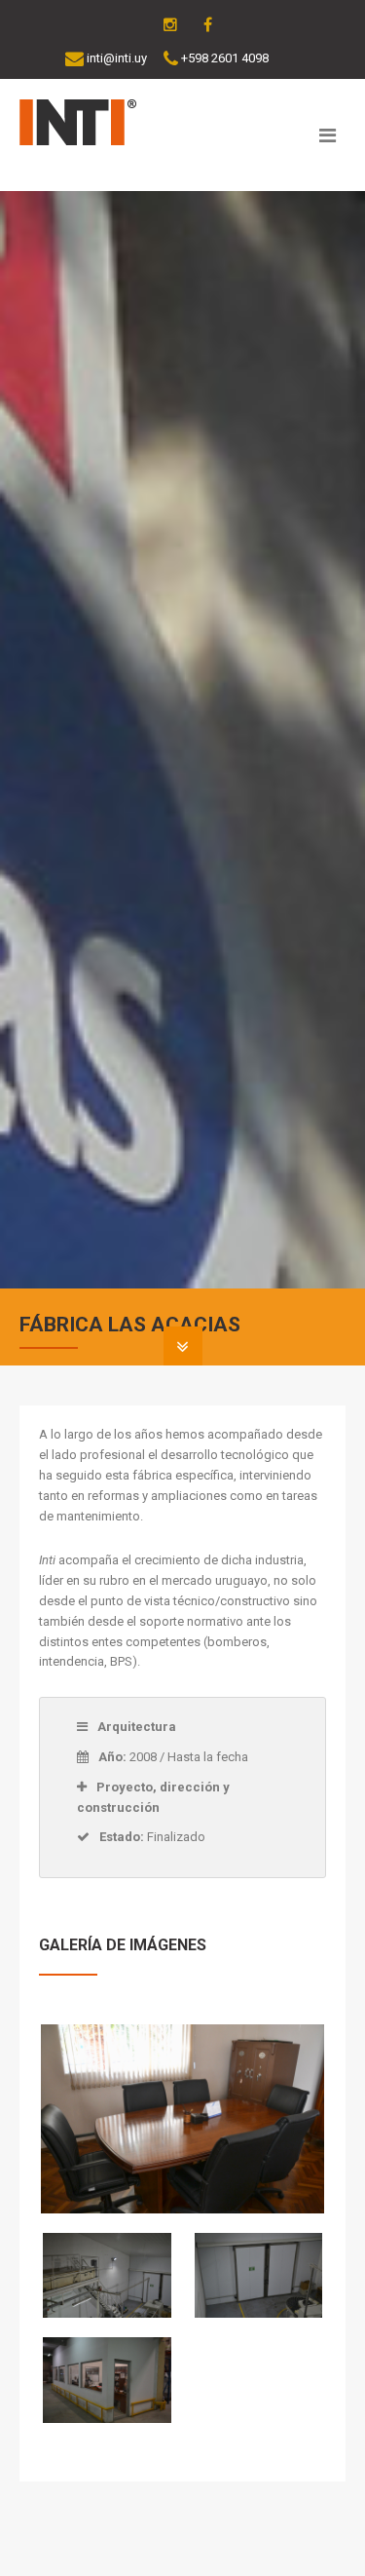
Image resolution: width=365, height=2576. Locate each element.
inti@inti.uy (117, 58)
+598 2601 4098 (225, 58)
